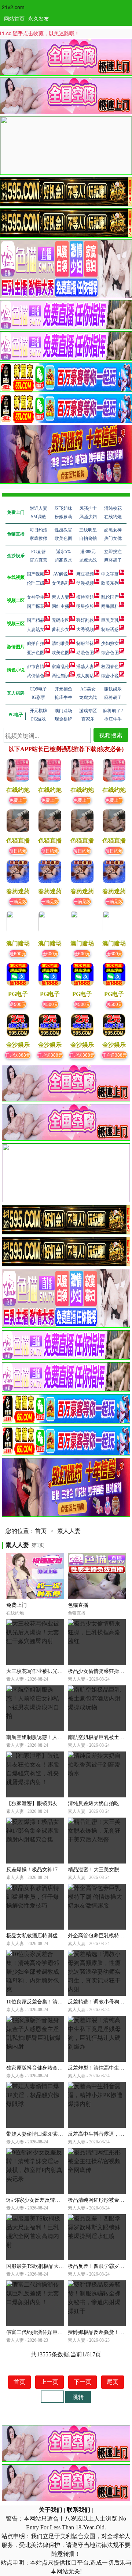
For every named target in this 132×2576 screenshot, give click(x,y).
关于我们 (51, 2510)
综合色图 (110, 653)
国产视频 (36, 574)
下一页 (82, 2382)
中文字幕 (110, 574)
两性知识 (60, 676)
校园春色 (110, 667)
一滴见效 (18, 901)
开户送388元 (18, 1055)
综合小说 (110, 676)
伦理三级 (36, 583)
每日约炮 (18, 850)
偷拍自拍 (36, 643)
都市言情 (36, 667)
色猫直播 (78, 1605)
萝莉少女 (60, 629)
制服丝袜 (85, 643)
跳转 (78, 2397)
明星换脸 (85, 606)
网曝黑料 (110, 606)
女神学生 (36, 597)
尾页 (113, 2382)
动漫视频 (85, 583)
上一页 (49, 2382)
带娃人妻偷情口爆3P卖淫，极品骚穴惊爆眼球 (58, 2134)
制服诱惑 (110, 629)
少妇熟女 (110, 643)
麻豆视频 (85, 574)
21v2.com (13, 7)
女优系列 (60, 583)
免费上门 (18, 800)
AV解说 (60, 574)
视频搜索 (111, 735)
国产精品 (36, 620)
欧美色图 (60, 653)
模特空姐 (85, 597)
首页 (41, 1531)
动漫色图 (85, 653)
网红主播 (60, 606)
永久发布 (38, 18)
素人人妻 (60, 597)
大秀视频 (85, 629)
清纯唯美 (60, 643)
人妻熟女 (36, 629)
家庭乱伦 (60, 667)
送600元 (18, 953)
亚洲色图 (36, 653)
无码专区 (60, 620)
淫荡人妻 (85, 667)
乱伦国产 (110, 597)
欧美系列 (110, 583)
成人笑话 (85, 676)
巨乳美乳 (110, 620)
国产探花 (36, 606)
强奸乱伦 (85, 620)
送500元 (18, 1004)
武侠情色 (36, 676)
